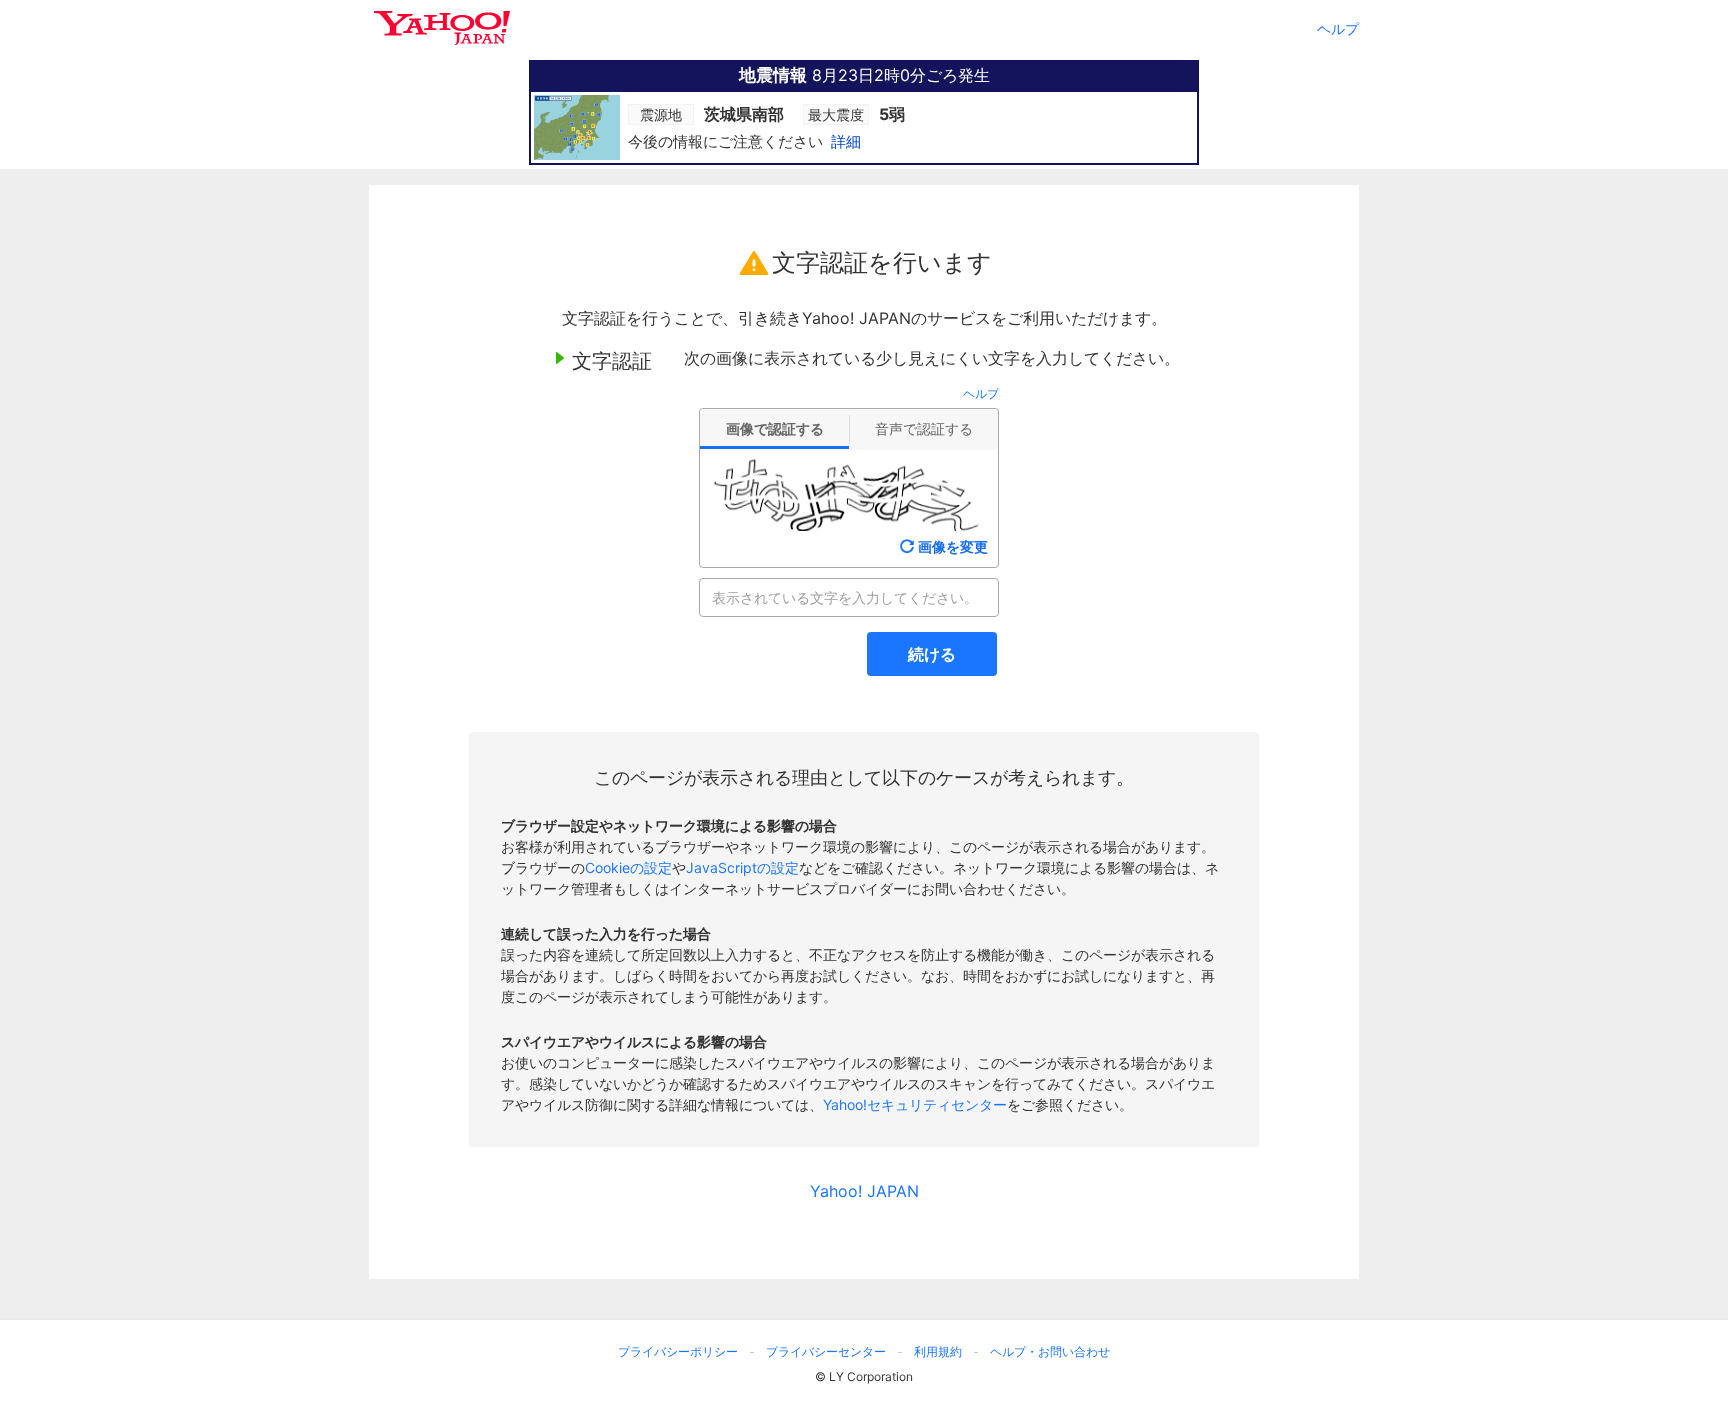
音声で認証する (924, 428)
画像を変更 (953, 546)
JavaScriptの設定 (742, 867)
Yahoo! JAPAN (864, 1191)
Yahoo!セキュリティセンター (915, 1104)
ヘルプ (1338, 28)
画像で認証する (775, 428)
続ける (932, 654)
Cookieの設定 (628, 867)
